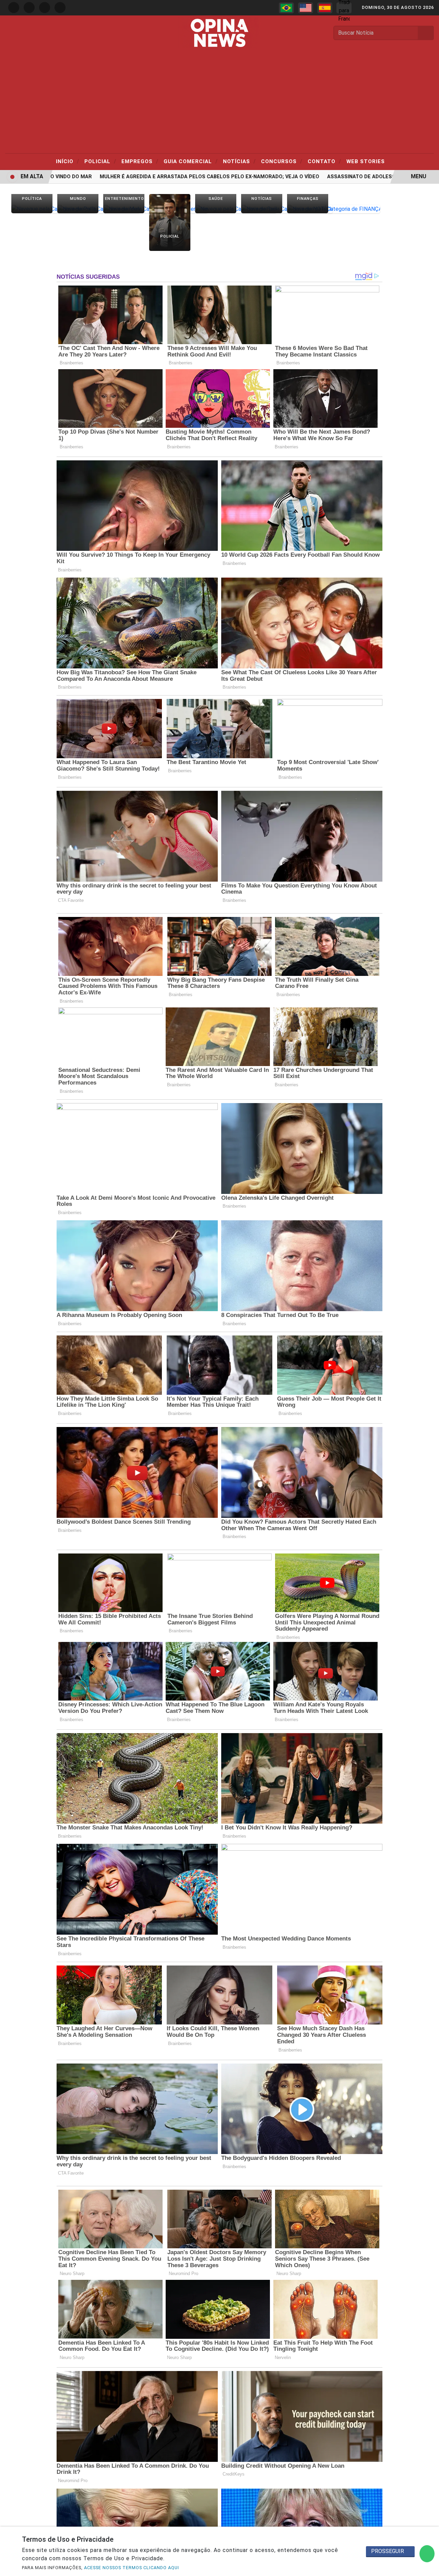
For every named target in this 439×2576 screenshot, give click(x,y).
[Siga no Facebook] (14, 8)
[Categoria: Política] (32, 209)
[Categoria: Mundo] (78, 209)
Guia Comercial (191, 161)
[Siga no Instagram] (29, 8)
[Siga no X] (45, 8)
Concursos (282, 161)
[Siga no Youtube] (60, 8)
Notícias (239, 161)
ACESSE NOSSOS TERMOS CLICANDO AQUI (132, 2568)
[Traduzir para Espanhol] (325, 8)
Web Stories (366, 161)
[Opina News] (219, 32)
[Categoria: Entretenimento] (124, 209)
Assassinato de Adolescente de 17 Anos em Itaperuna (362, 177)
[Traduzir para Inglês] (306, 8)
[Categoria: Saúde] (216, 209)
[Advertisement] (219, 102)
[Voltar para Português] (286, 8)
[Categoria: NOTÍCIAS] (262, 209)
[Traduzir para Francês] (344, 8)
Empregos (140, 161)
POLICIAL (100, 161)
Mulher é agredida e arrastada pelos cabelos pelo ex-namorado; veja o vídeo (168, 177)
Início (68, 161)
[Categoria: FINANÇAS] (308, 209)
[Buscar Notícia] (426, 33)
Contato (324, 161)
